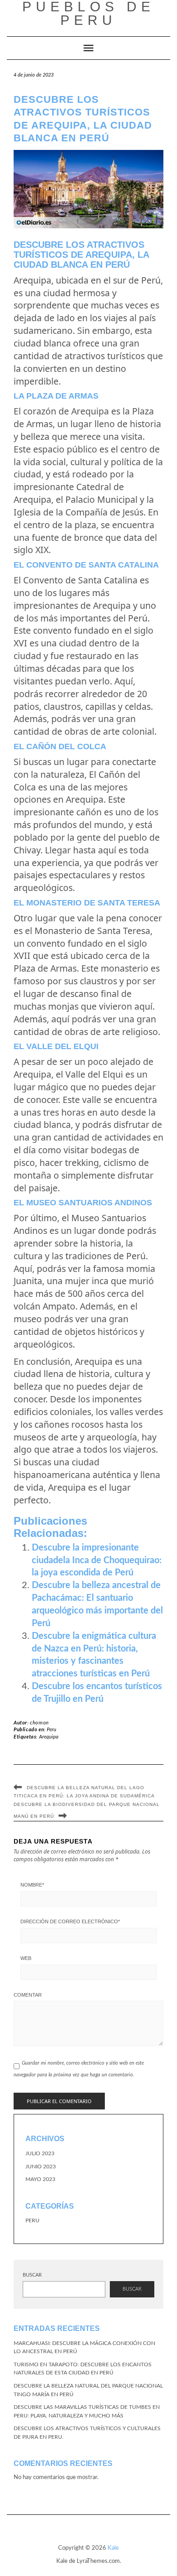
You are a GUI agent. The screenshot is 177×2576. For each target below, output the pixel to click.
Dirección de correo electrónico (70, 1921)
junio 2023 (41, 2167)
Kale (113, 2548)
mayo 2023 (40, 2179)
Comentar (28, 1995)
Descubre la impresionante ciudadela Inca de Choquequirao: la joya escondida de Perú (97, 1560)
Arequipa (49, 1737)
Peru (52, 1730)
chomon (39, 1723)
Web (26, 1958)
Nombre (32, 1885)
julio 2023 (40, 2153)
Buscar (32, 2275)
